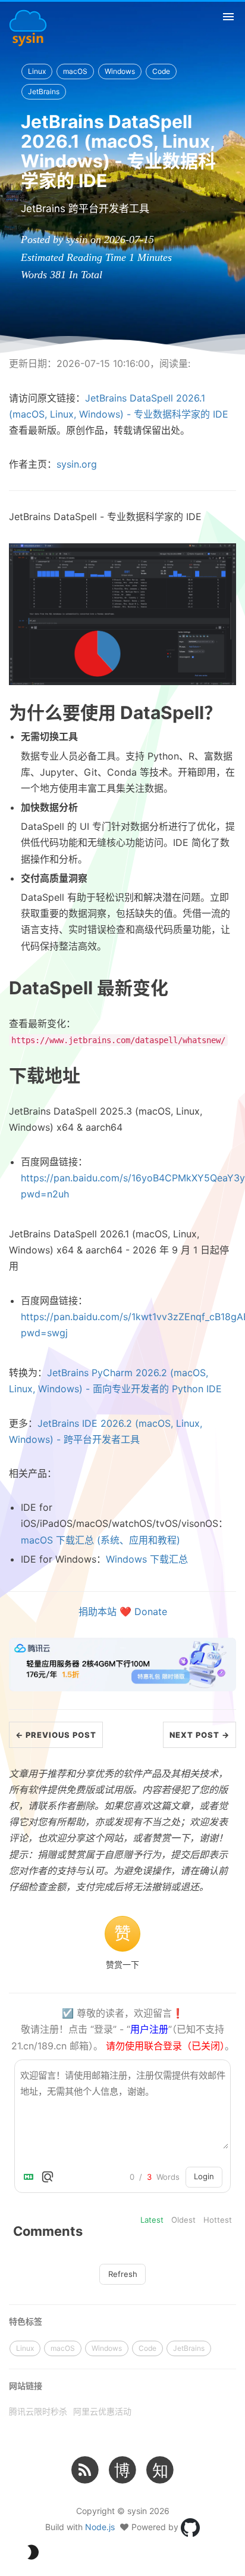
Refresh (123, 2274)
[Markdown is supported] (31, 2177)
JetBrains (44, 91)
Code (161, 71)
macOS (75, 71)
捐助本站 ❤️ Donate (123, 1611)
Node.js (100, 2527)
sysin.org (77, 464)
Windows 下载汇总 (147, 1559)
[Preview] (48, 2177)
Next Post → (200, 1735)
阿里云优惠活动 (102, 2411)
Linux (37, 71)
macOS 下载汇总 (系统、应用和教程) (100, 1540)
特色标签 (26, 2321)
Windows (120, 71)
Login (204, 2176)
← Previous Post (56, 1735)
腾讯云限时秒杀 (38, 2411)
